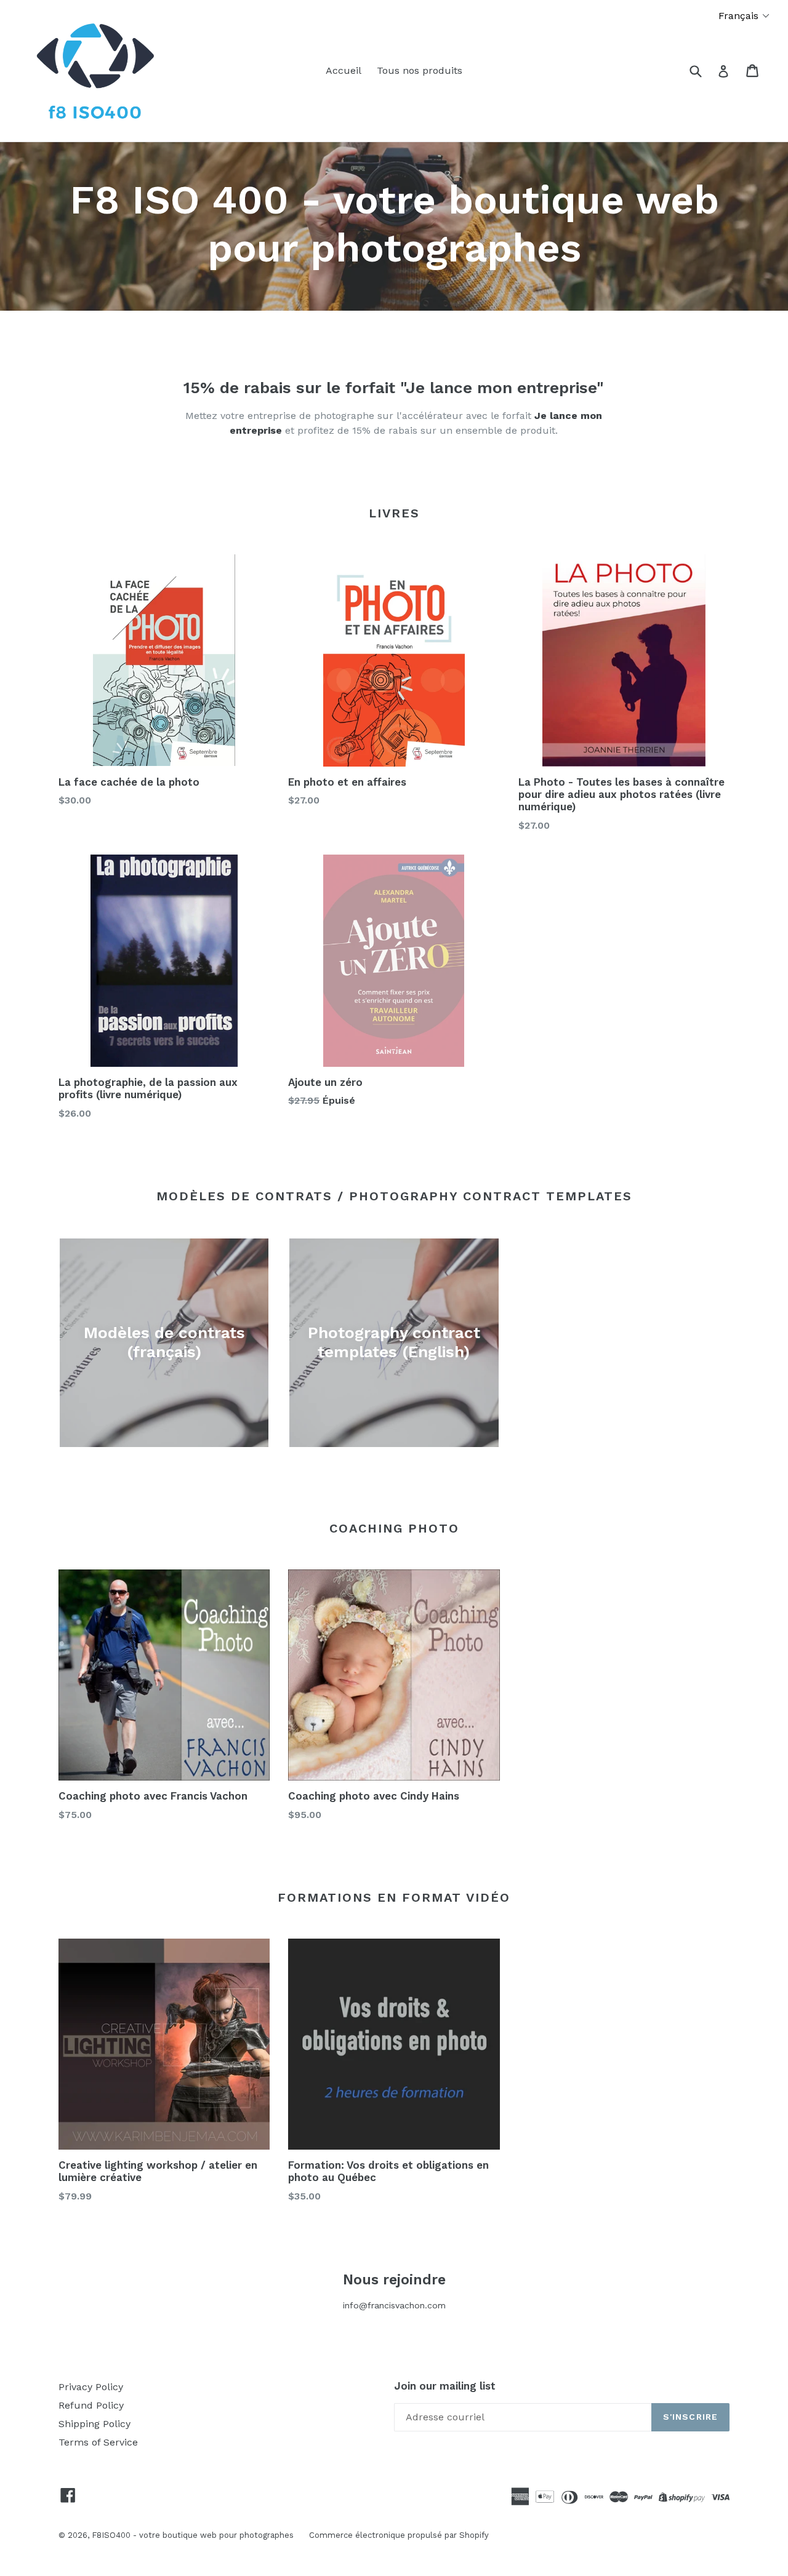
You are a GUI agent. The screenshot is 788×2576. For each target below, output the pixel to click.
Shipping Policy (94, 2424)
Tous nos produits (420, 70)
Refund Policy (91, 2405)
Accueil (344, 70)
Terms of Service (98, 2442)
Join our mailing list (445, 2386)
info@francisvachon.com (394, 2305)
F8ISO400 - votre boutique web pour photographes (193, 2535)
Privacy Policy (91, 2387)
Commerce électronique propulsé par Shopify (399, 2535)
